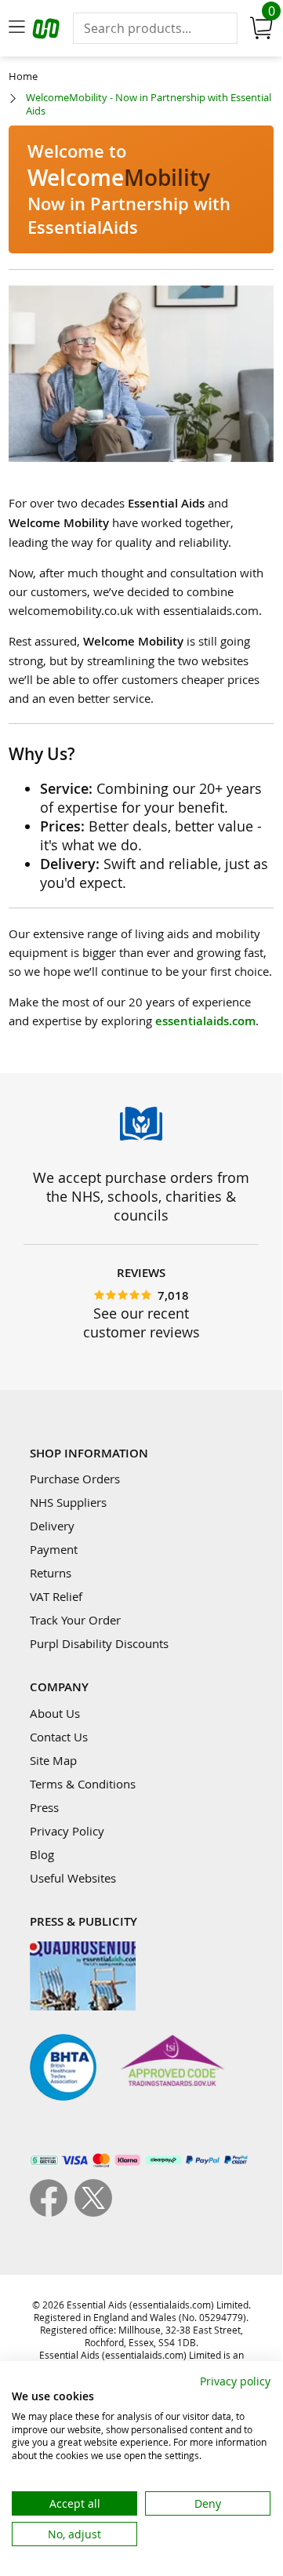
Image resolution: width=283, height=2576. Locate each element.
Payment (54, 1549)
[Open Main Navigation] (16, 28)
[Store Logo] (48, 31)
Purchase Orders (75, 1479)
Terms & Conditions (83, 1784)
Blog (42, 1854)
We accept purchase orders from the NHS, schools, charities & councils (141, 1196)
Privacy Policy (67, 1831)
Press (44, 1807)
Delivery (52, 1526)
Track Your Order (75, 1620)
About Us (55, 1713)
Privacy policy (235, 2381)
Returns (51, 1573)
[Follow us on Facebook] (52, 2212)
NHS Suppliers (68, 1502)
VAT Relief (56, 1596)
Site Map (53, 1760)
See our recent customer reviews (141, 1323)
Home (23, 76)
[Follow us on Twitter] (93, 2212)
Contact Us (59, 1737)
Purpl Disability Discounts (99, 1643)
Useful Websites (73, 1878)
